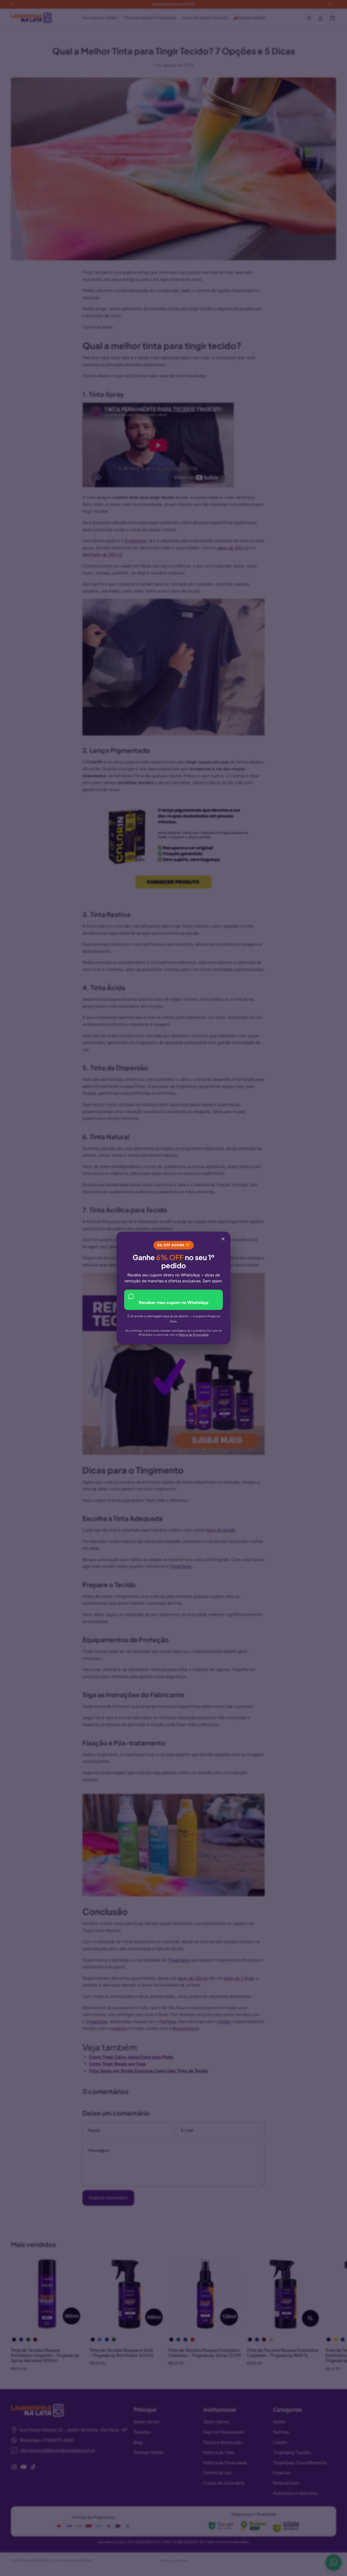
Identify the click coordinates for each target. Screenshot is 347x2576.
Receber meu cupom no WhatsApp (174, 1302)
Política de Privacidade (193, 1335)
